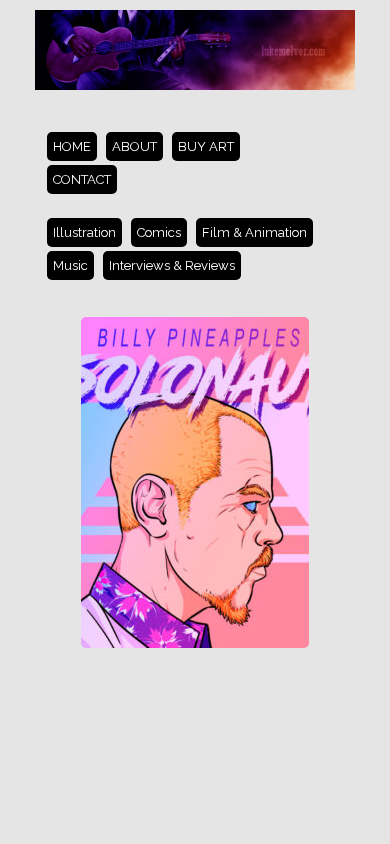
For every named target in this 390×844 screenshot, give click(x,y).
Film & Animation (254, 232)
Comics (159, 232)
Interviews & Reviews (172, 265)
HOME (72, 146)
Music (70, 265)
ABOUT (134, 146)
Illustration (84, 232)
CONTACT (82, 179)
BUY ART (206, 146)
